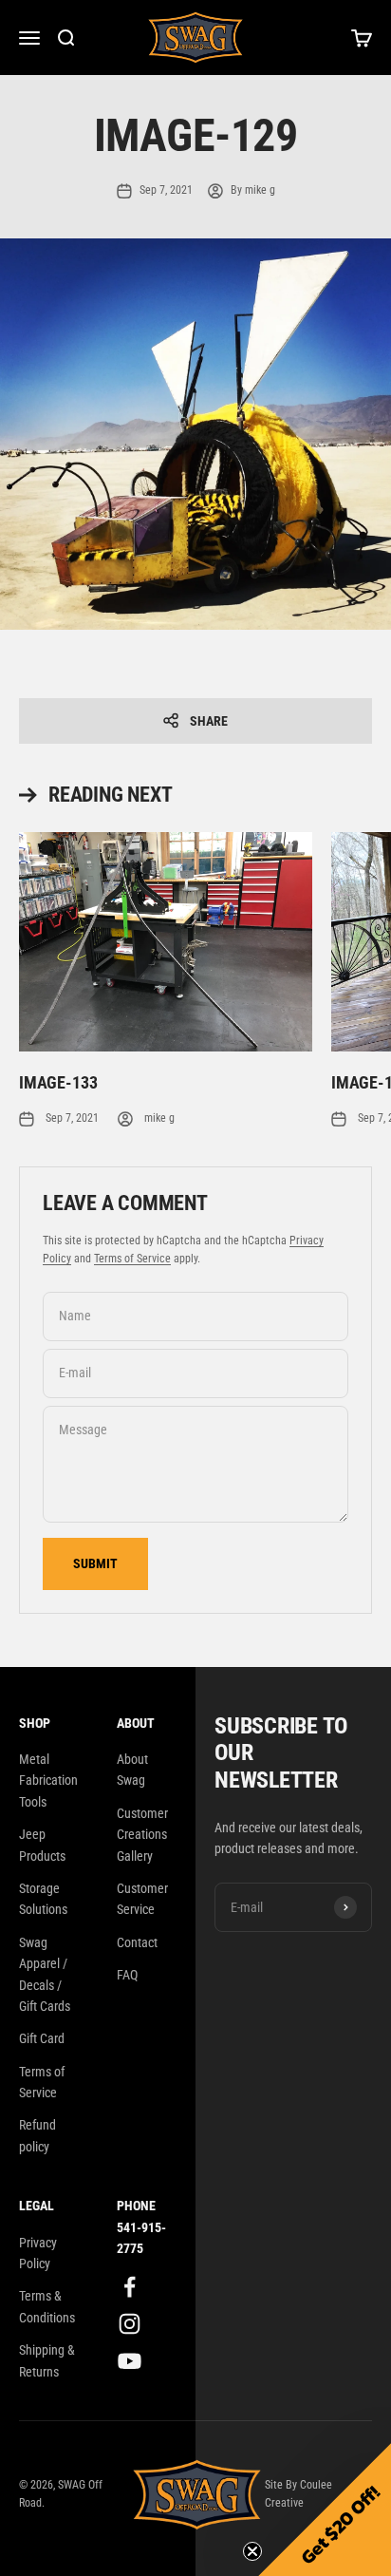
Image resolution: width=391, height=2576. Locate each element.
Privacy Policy (38, 2253)
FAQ (127, 1975)
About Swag (132, 1770)
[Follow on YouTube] (130, 2361)
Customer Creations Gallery (142, 1835)
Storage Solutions (43, 1899)
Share (209, 721)
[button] (325, 2510)
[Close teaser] (252, 2551)
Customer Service (142, 1899)
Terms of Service (132, 1259)
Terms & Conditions (47, 2306)
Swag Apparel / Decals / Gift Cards (45, 1974)
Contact (137, 1942)
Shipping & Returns (47, 2360)
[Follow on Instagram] (130, 2324)
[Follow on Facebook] (130, 2287)
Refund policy (37, 2135)
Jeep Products (42, 1845)
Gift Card (42, 2038)
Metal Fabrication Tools (48, 1780)
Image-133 (58, 1082)
